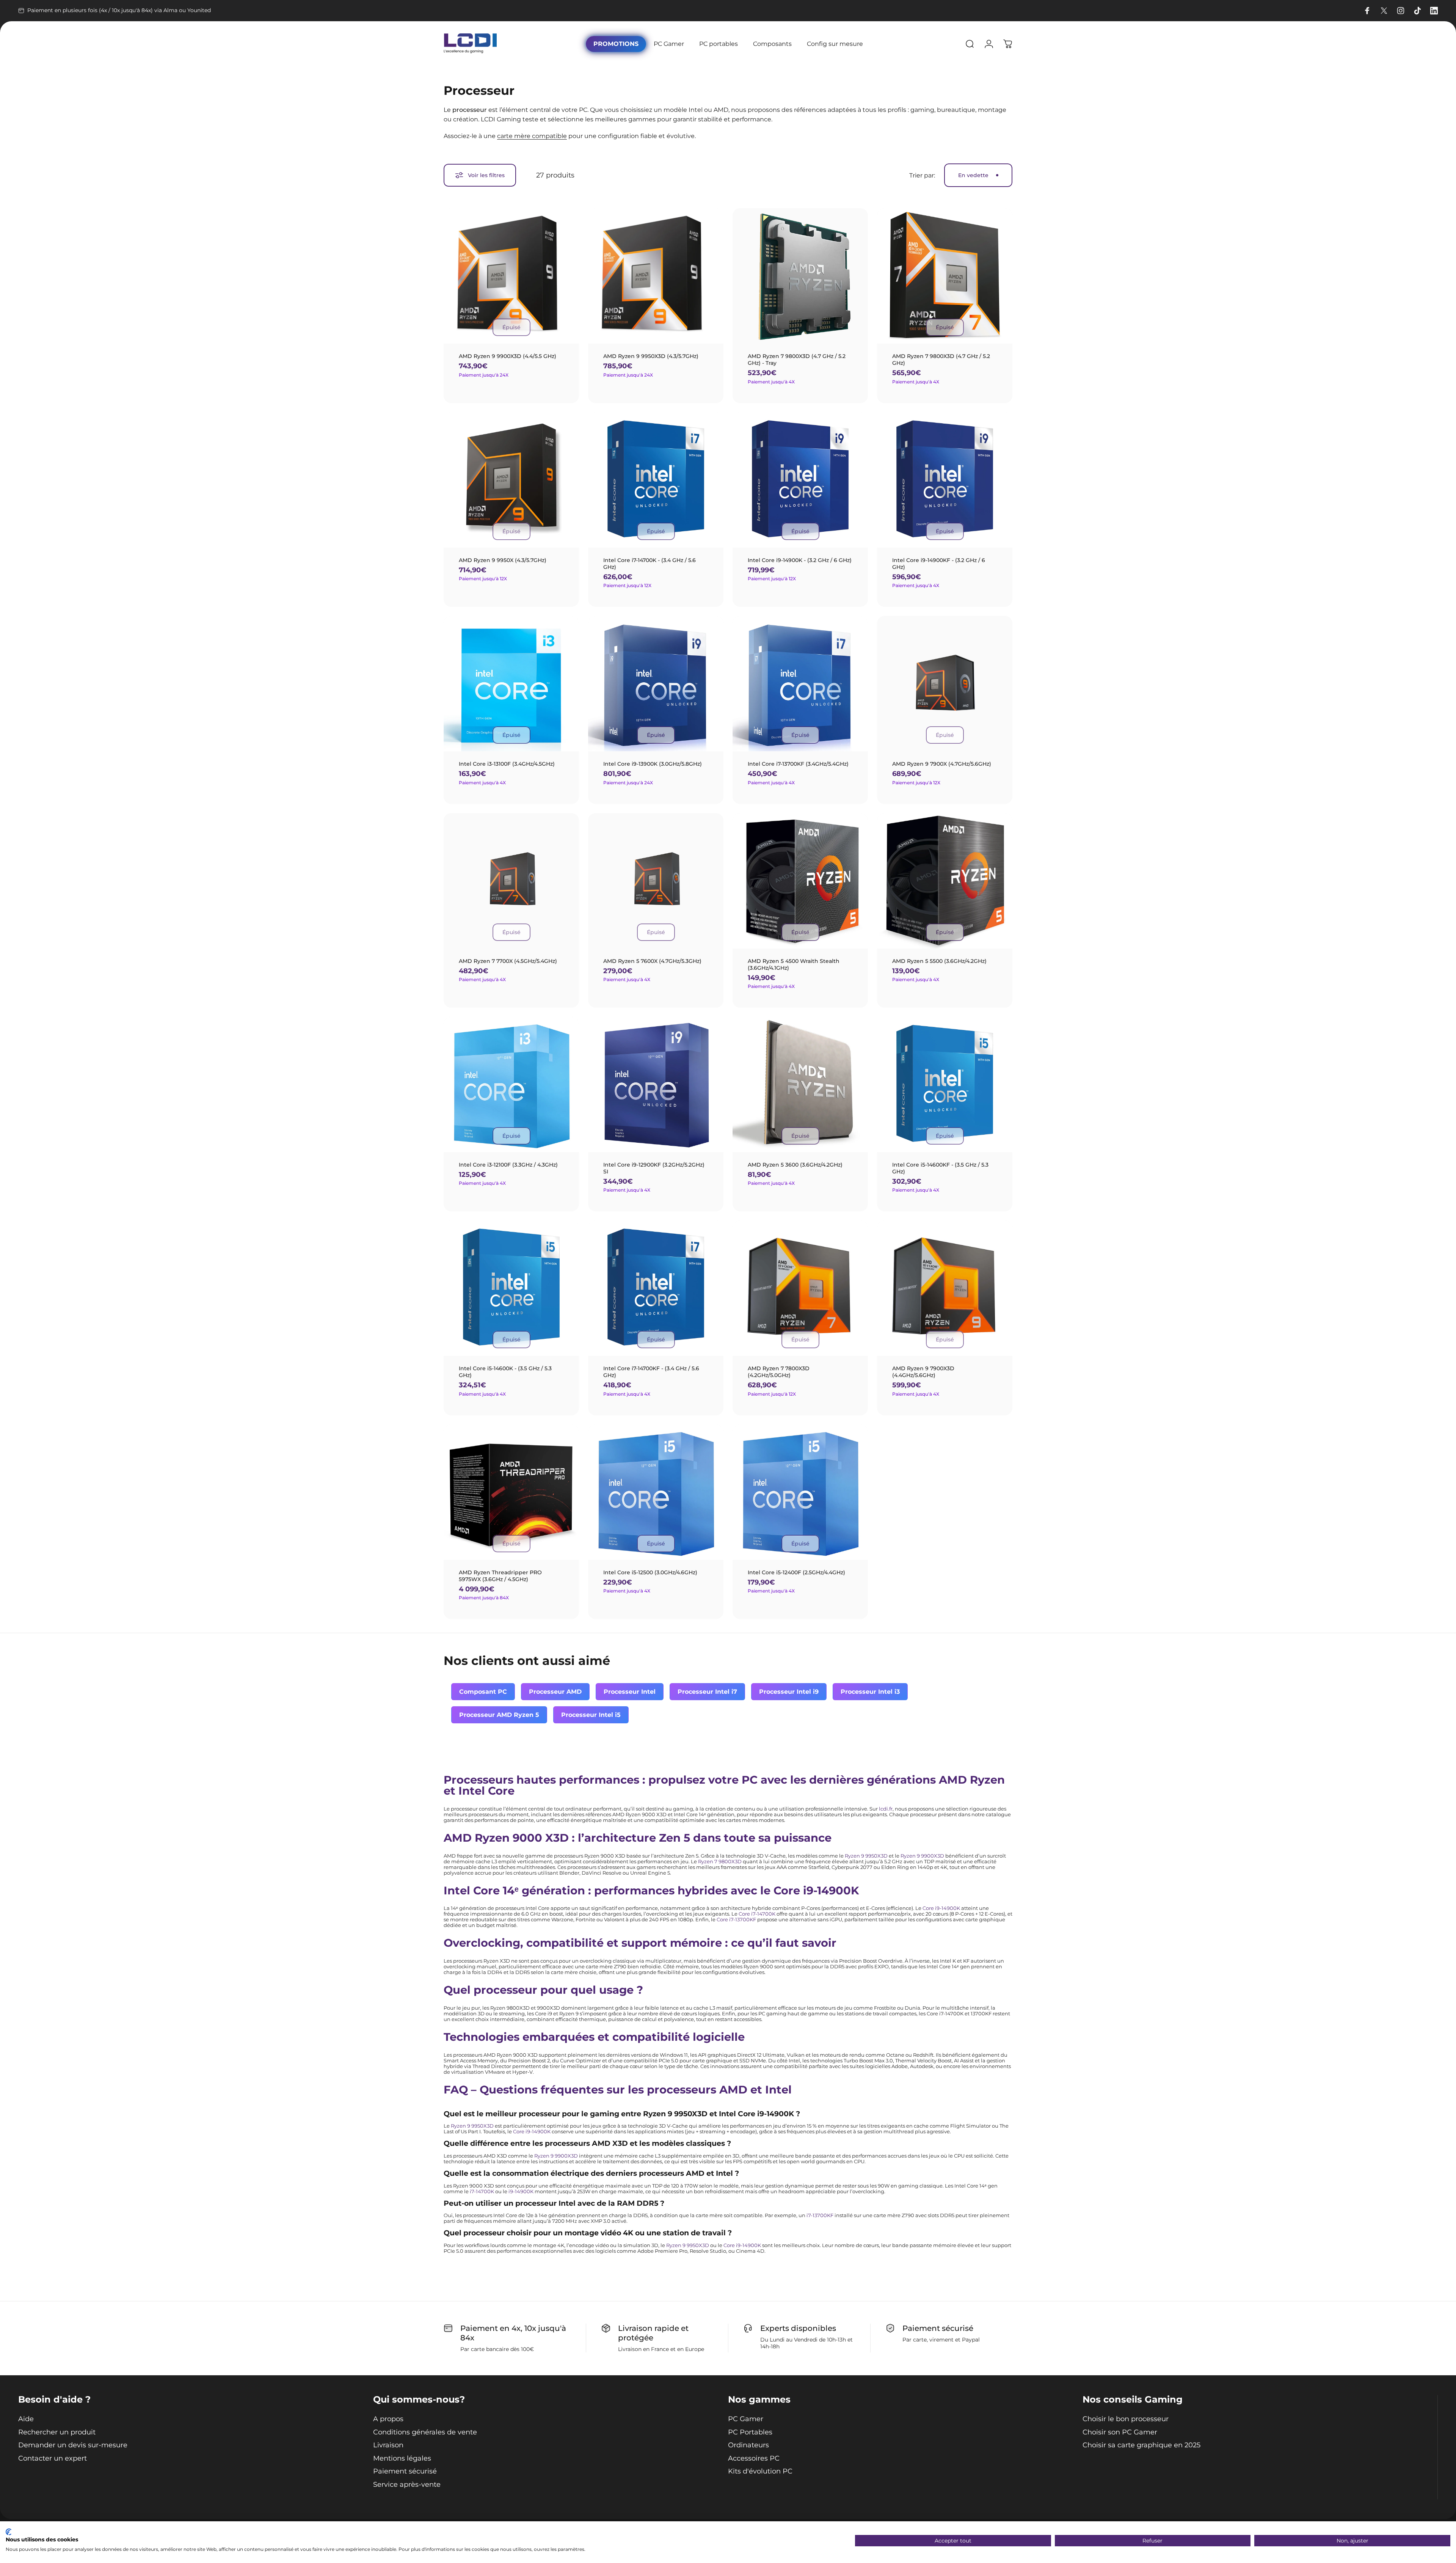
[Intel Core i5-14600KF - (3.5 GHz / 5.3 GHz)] (945, 1084)
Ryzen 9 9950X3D (866, 1856)
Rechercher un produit (57, 2432)
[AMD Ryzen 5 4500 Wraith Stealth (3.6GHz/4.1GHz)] (800, 881)
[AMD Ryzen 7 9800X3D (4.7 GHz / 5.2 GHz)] (945, 276)
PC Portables (750, 2432)
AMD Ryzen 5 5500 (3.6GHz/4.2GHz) (939, 961)
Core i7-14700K (757, 1914)
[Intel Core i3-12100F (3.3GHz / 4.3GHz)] (511, 1084)
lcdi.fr (886, 1809)
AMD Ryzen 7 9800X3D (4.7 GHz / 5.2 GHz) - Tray (797, 360)
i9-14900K (521, 2192)
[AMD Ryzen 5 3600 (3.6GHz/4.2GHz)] (800, 1084)
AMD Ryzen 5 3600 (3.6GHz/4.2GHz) (795, 1165)
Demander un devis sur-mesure (73, 2445)
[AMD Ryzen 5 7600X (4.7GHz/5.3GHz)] (656, 881)
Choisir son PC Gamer (1120, 2432)
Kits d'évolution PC (760, 2471)
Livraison (388, 2445)
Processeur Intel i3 (870, 1692)
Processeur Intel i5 (591, 1715)
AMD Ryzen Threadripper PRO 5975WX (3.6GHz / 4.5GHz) (500, 1576)
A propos (388, 2419)
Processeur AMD (555, 1692)
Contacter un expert (53, 2458)
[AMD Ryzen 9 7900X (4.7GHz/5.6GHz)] (945, 684)
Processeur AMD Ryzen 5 (499, 1715)
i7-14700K (482, 2192)
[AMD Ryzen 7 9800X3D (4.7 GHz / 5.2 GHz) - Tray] (800, 276)
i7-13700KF (820, 2215)
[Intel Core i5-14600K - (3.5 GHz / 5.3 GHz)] (511, 1288)
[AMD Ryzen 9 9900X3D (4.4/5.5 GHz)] (511, 276)
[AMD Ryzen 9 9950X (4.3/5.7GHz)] (511, 480)
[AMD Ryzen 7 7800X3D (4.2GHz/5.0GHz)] (800, 1288)
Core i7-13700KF (736, 1920)
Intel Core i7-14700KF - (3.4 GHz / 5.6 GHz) (651, 1372)
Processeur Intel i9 (789, 1692)
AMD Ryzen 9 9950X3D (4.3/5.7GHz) (651, 356)
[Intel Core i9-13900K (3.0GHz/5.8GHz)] (656, 684)
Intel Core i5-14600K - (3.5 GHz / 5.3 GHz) (505, 1372)
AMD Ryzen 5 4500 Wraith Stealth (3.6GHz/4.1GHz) (794, 964)
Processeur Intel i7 (707, 1692)
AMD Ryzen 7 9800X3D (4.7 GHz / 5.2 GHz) (941, 360)
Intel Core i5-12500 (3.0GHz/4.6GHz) (650, 1572)
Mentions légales (402, 2458)
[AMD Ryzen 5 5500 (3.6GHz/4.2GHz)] (945, 881)
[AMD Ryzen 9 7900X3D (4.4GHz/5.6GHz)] (945, 1288)
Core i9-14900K (941, 1908)
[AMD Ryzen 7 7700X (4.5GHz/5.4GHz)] (511, 881)
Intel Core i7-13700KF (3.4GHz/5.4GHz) (798, 764)
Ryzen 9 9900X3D (922, 1856)
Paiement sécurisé (405, 2471)
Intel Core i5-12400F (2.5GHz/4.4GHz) (796, 1572)
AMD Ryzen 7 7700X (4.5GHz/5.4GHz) (508, 961)
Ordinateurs (748, 2445)
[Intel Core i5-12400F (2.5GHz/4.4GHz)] (800, 1492)
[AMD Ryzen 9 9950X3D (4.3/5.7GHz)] (656, 276)
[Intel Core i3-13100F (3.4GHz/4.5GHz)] (511, 684)
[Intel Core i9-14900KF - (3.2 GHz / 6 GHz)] (945, 480)
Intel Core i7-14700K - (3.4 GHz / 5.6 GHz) (650, 564)
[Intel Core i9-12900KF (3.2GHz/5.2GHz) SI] (656, 1084)
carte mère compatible (532, 136)
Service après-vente (407, 2484)
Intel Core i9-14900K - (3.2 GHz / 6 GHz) (800, 560)
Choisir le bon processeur (1126, 2419)
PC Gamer (746, 2419)
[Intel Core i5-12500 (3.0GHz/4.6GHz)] (656, 1492)
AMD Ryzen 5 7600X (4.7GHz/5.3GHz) (652, 961)
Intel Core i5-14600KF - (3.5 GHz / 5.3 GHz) (940, 1168)
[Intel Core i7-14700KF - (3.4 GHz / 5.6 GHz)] (656, 1288)
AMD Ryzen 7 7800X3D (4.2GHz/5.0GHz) (779, 1372)
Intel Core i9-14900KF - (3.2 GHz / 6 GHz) (939, 564)
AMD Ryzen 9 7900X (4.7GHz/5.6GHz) (942, 764)
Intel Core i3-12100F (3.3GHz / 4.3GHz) (508, 1165)
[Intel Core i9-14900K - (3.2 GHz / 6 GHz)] (800, 480)
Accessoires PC (754, 2458)
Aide (26, 2419)
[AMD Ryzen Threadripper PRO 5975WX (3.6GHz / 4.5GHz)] (511, 1492)
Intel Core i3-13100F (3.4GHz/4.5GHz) (507, 764)
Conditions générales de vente (425, 2432)
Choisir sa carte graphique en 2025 (1141, 2445)
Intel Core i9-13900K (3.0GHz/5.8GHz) (653, 764)
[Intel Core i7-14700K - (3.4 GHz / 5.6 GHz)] (656, 480)
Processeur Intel (630, 1692)
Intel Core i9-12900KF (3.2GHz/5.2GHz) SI (654, 1168)
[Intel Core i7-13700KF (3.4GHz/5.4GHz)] (800, 684)
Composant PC (483, 1692)
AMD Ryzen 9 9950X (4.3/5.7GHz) (503, 560)
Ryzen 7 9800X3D (720, 1862)
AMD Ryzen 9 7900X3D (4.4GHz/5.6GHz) (923, 1372)
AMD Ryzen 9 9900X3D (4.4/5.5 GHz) (508, 356)
